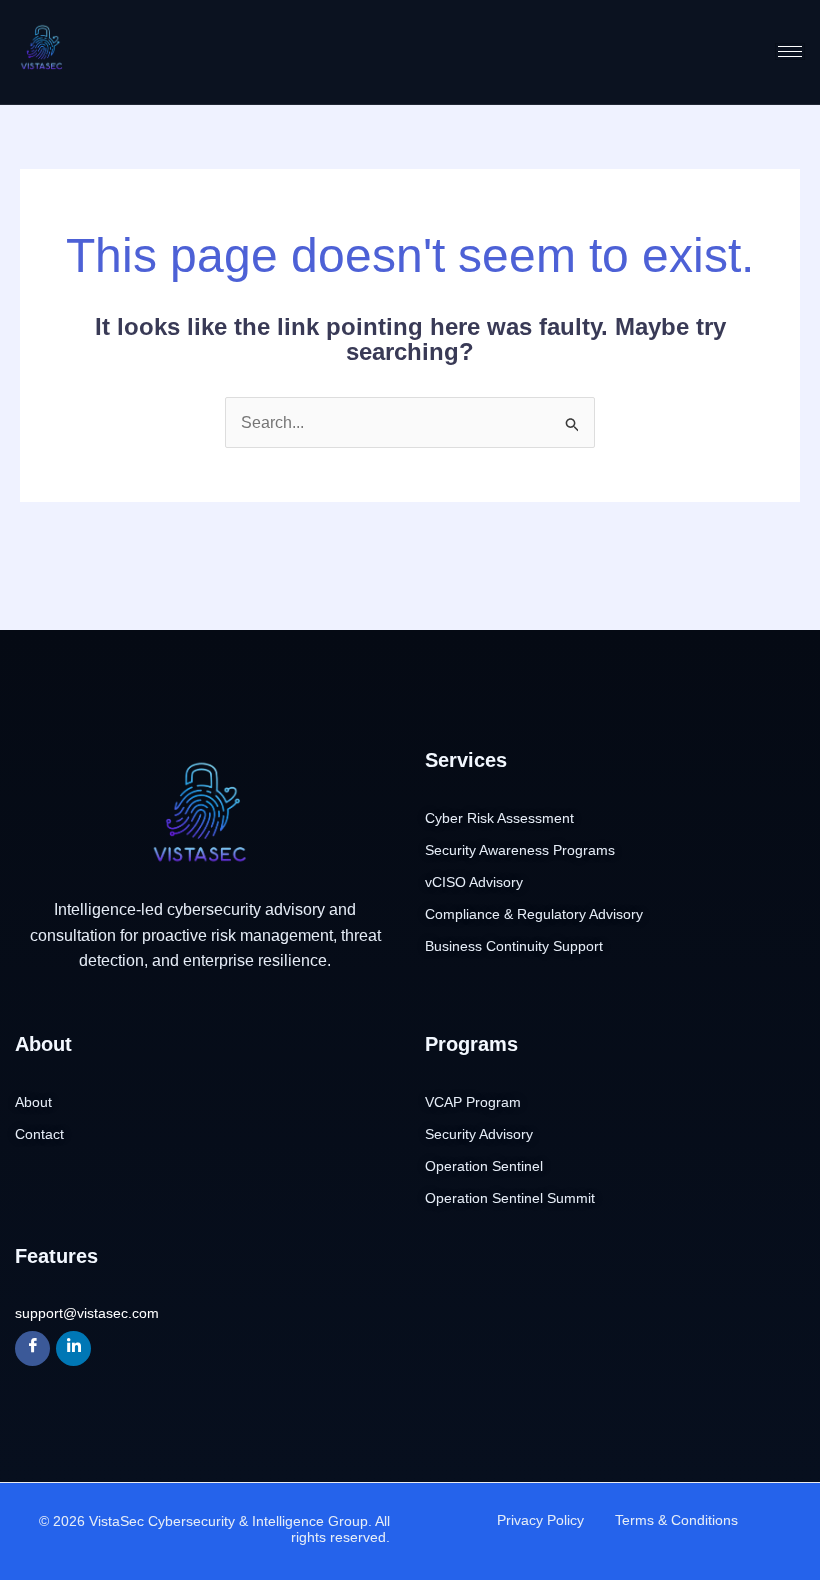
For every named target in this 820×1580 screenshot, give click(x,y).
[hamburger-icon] (790, 51)
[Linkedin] (73, 1348)
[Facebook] (32, 1348)
